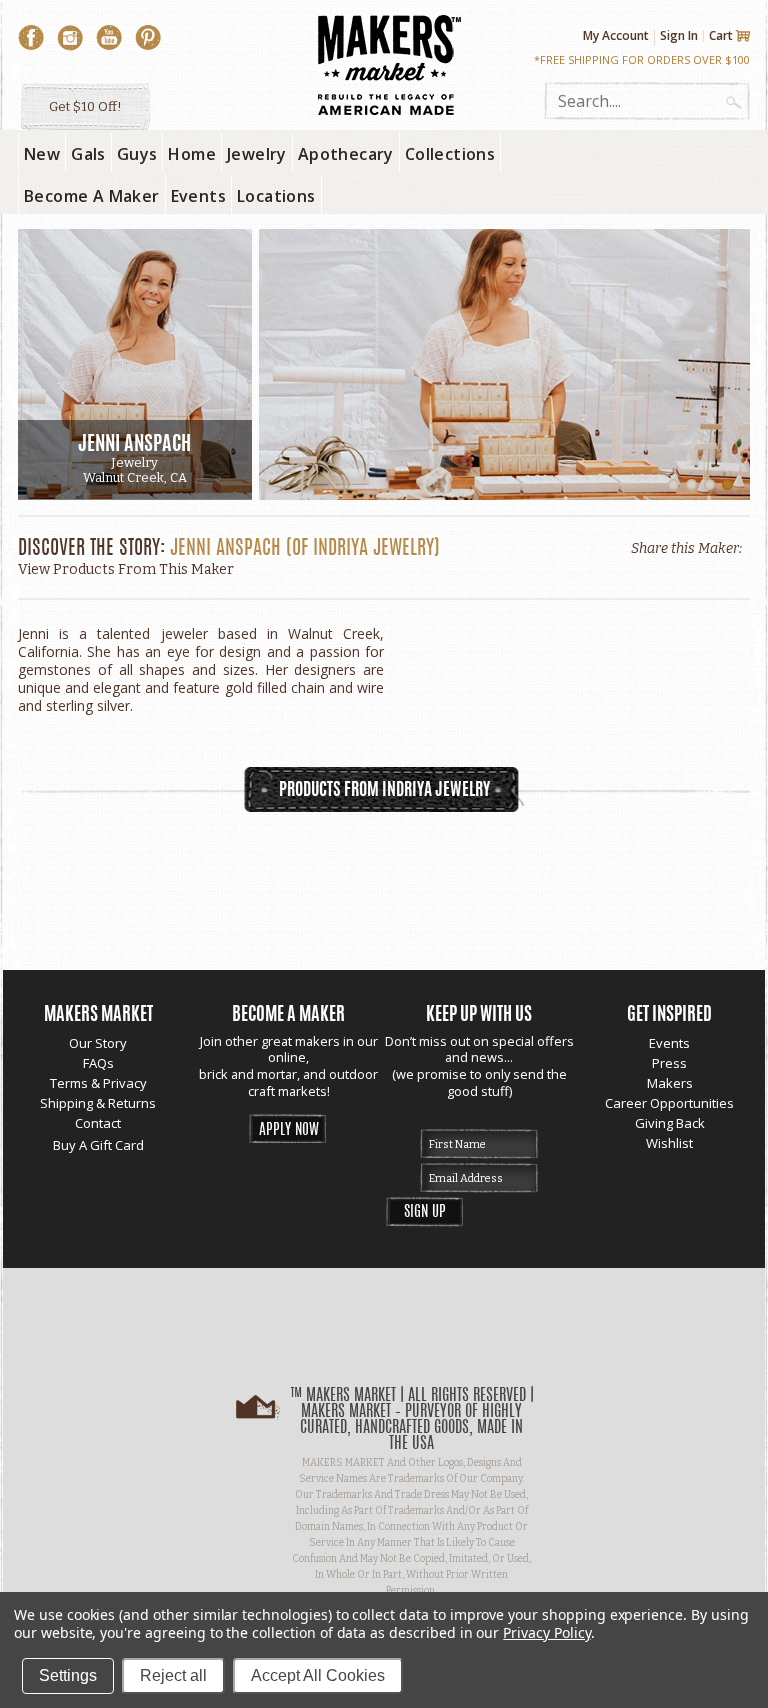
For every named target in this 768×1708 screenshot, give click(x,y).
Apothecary (346, 154)
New (42, 154)
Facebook (31, 38)
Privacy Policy (546, 1632)
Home (192, 154)
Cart (721, 36)
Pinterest (148, 38)
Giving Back (670, 1123)
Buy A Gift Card (98, 1145)
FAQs (98, 1063)
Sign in (679, 35)
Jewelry (257, 154)
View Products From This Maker (126, 569)
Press (669, 1063)
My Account (616, 36)
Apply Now (289, 1130)
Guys (137, 154)
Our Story (98, 1043)
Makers (670, 1083)
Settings (68, 1675)
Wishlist (669, 1143)
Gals (88, 154)
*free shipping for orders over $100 (642, 59)
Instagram (70, 38)
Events (669, 1043)
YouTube (109, 38)
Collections (450, 154)
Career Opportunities (669, 1103)
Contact (98, 1123)
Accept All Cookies (318, 1675)
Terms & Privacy (98, 1083)
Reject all (173, 1675)
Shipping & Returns (98, 1103)
